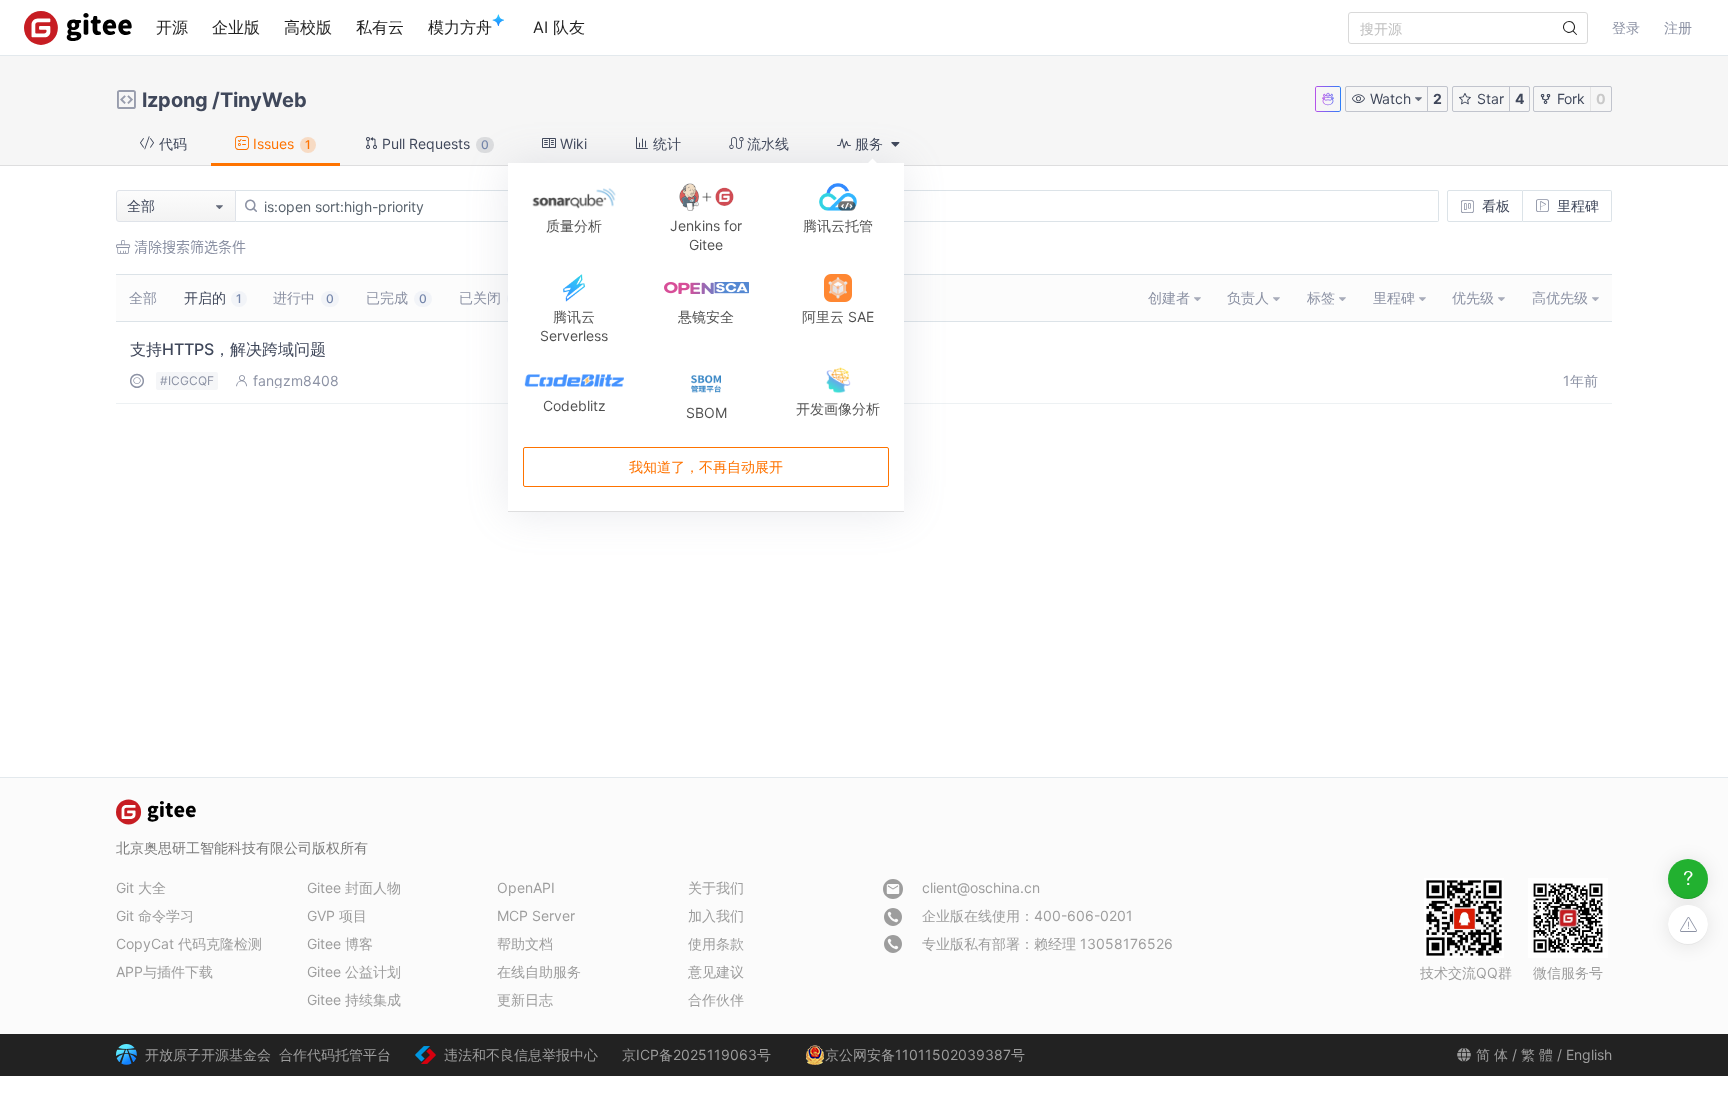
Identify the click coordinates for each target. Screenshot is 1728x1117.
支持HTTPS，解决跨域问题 (228, 349)
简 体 (1492, 1054)
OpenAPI (526, 887)
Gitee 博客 (340, 943)
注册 (1678, 27)
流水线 (766, 143)
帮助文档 (525, 943)
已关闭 (489, 297)
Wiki (571, 143)
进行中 (303, 297)
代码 (171, 143)
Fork (1569, 98)
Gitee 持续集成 (354, 999)
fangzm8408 (296, 381)
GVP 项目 (337, 915)
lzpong (175, 100)
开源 (172, 27)
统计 (665, 143)
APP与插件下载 (164, 971)
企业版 (236, 27)
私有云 (380, 27)
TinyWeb (263, 100)
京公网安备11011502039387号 (925, 1054)
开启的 (213, 297)
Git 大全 (141, 887)
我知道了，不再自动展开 (706, 466)
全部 (143, 297)
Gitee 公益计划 (354, 971)
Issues (280, 143)
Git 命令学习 (155, 915)
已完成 (396, 297)
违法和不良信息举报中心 (521, 1054)
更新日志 (525, 999)
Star (1488, 98)
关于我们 (716, 887)
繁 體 (1537, 1054)
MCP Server (536, 915)
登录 (1626, 27)
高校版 (308, 27)
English (1589, 1054)
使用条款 (716, 943)
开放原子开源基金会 (208, 1054)
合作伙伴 (716, 999)
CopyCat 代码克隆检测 (189, 943)
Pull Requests (433, 143)
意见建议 (716, 971)
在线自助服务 (539, 971)
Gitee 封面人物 (354, 887)
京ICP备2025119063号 (696, 1054)
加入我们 (716, 915)
